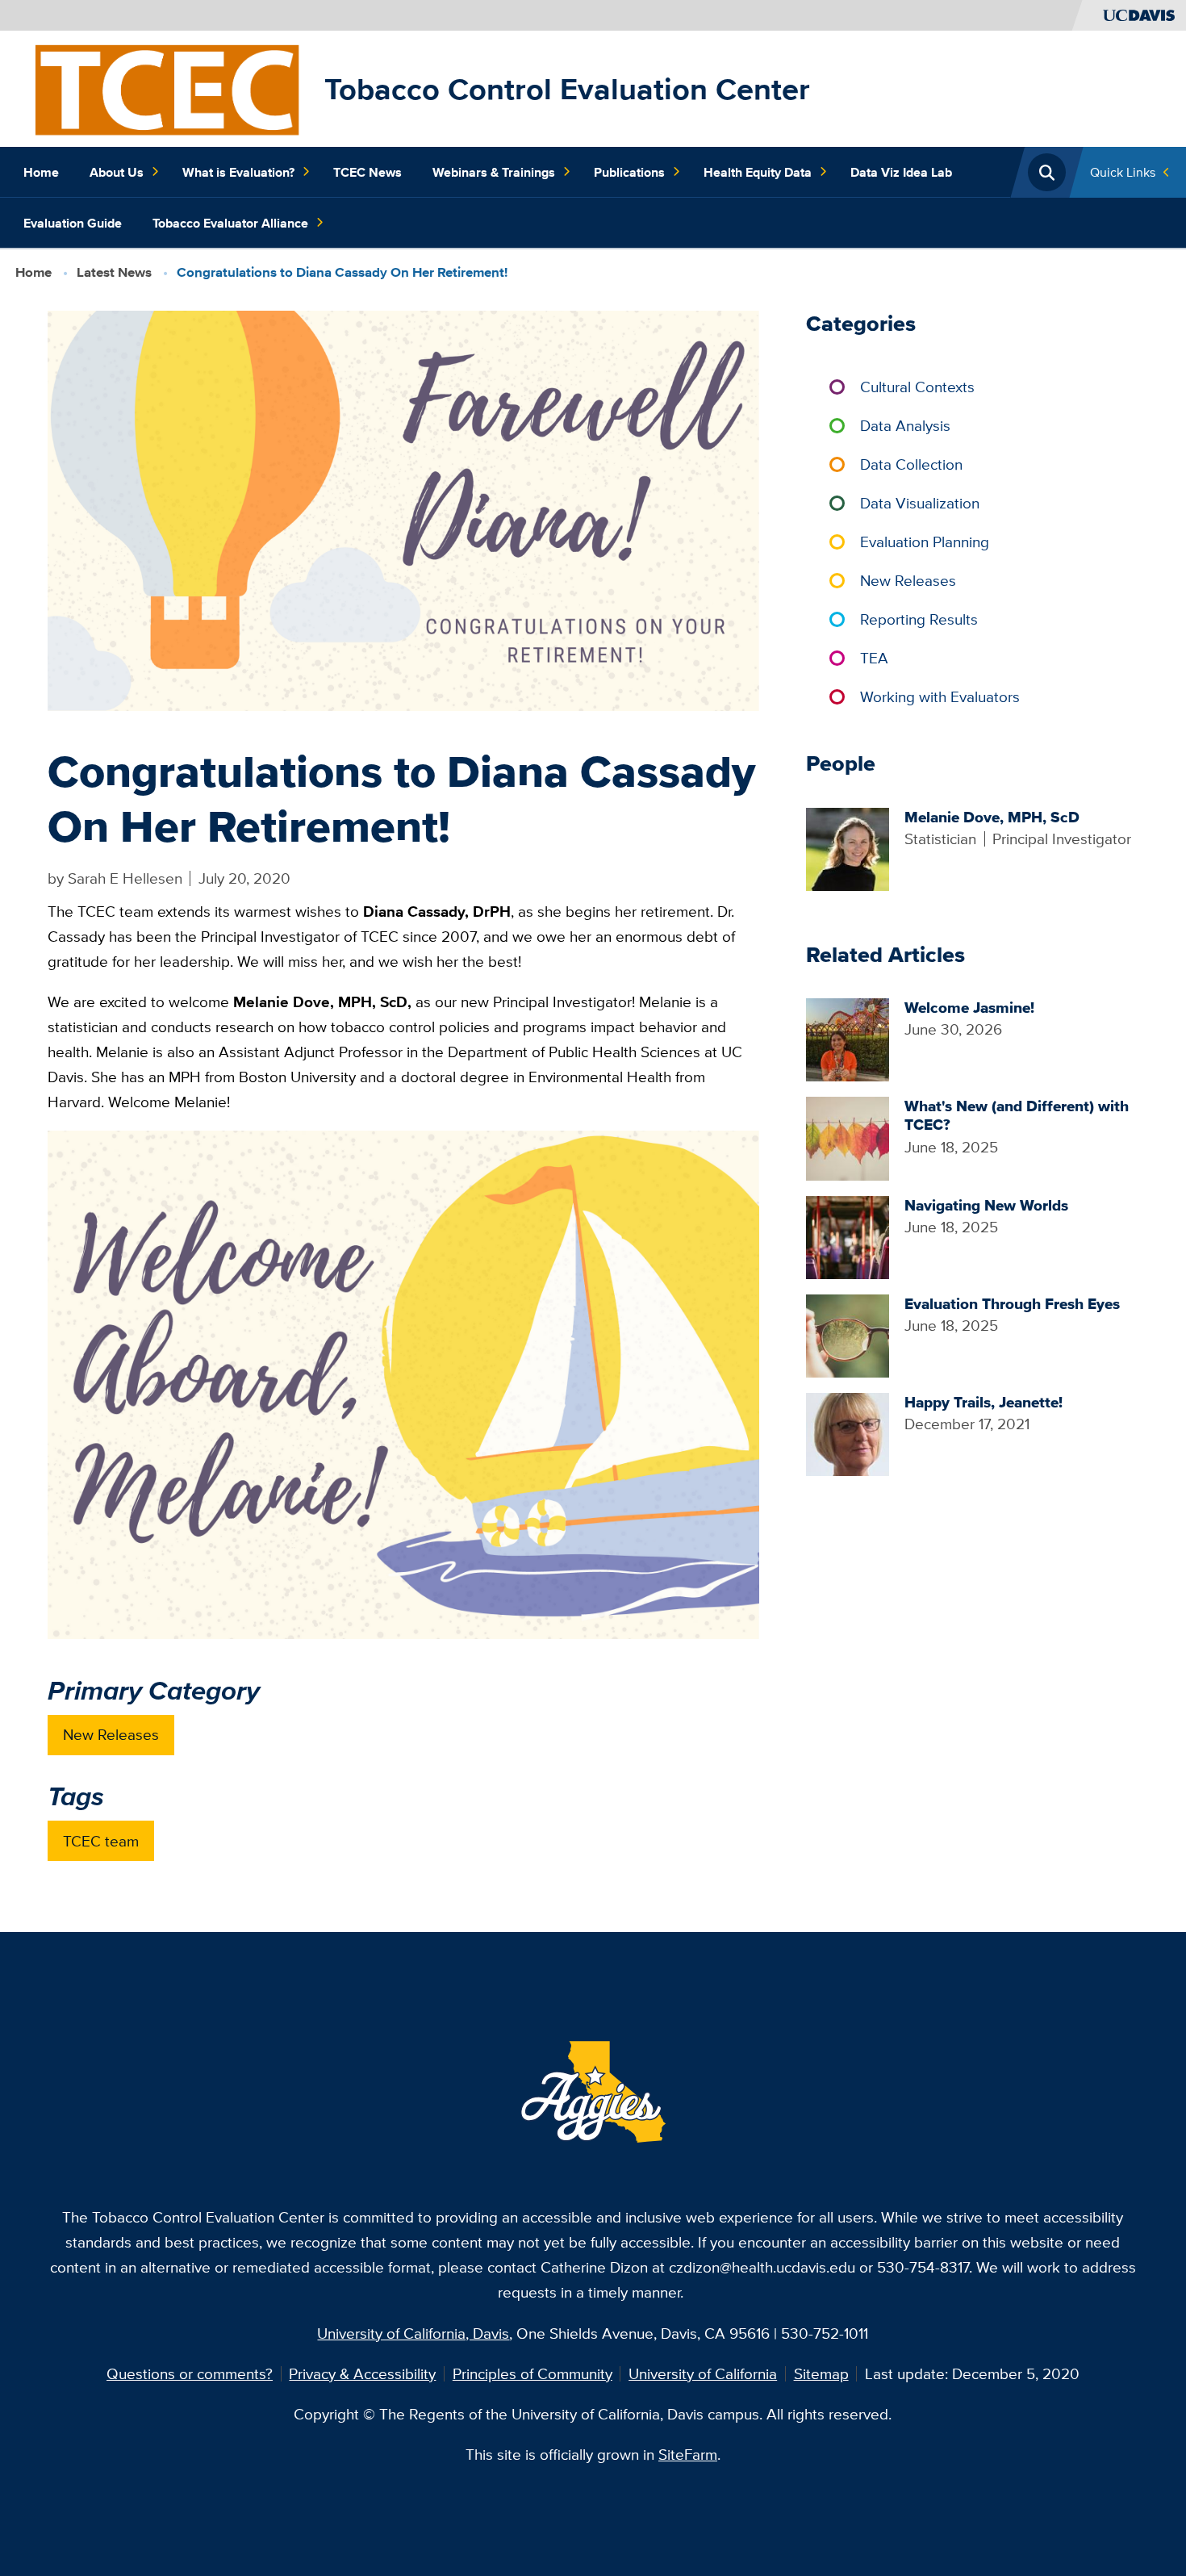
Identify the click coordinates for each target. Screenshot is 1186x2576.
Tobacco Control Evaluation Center (567, 89)
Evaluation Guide (73, 223)
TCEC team (101, 1841)
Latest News (114, 272)
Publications (629, 172)
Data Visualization (920, 503)
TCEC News (367, 172)
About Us (117, 172)
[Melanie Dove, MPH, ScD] (848, 847)
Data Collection (911, 464)
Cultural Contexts (917, 387)
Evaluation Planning (925, 542)
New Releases (111, 1734)
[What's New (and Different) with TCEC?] (848, 1137)
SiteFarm (688, 2454)
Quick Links (1123, 172)
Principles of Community (532, 2373)
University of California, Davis (413, 2333)
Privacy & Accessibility (362, 2373)
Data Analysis (905, 425)
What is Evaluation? (238, 172)
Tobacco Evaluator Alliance (230, 223)
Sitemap (821, 2373)
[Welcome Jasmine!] (848, 1038)
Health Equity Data (758, 172)
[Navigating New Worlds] (848, 1236)
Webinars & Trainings (494, 172)
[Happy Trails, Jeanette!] (848, 1432)
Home (41, 172)
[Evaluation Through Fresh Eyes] (848, 1334)
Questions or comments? (190, 2373)
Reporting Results (919, 619)
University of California (703, 2373)
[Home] (166, 87)
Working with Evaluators (940, 696)
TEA (874, 658)
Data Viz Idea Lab (901, 172)
